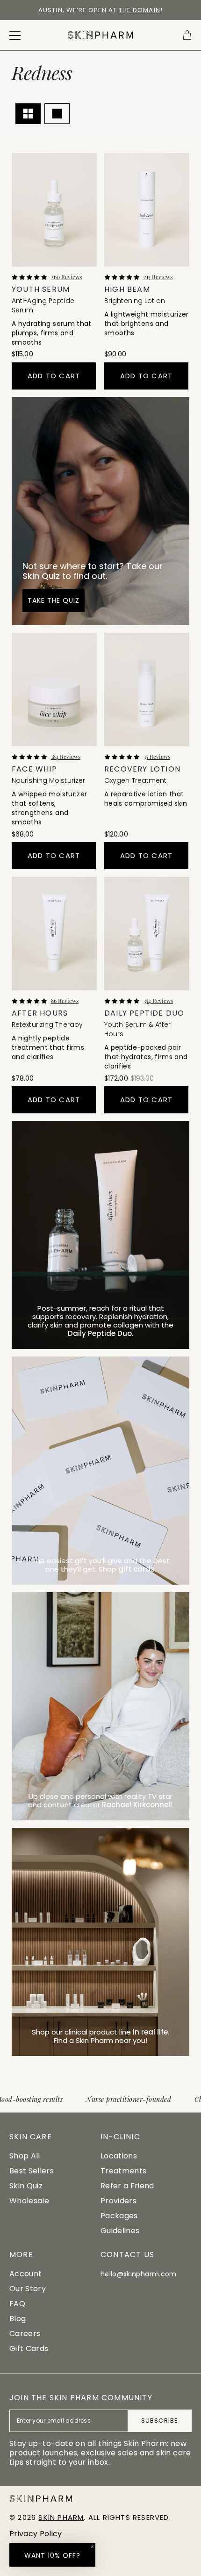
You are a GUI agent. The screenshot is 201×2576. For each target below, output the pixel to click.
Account (25, 2274)
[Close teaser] (92, 2547)
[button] (52, 2555)
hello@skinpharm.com (139, 2274)
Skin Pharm (61, 2517)
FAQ (17, 2304)
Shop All (25, 2156)
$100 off (37, 10)
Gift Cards (29, 2349)
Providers (118, 2201)
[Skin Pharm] (101, 35)
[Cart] (187, 35)
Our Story (28, 2289)
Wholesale (29, 2201)
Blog (18, 2319)
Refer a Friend (127, 2186)
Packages (119, 2216)
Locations (119, 2156)
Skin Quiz (26, 2186)
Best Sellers (32, 2171)
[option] (100, 10)
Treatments (123, 2171)
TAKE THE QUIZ (54, 600)
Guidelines (120, 2231)
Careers (25, 2334)
